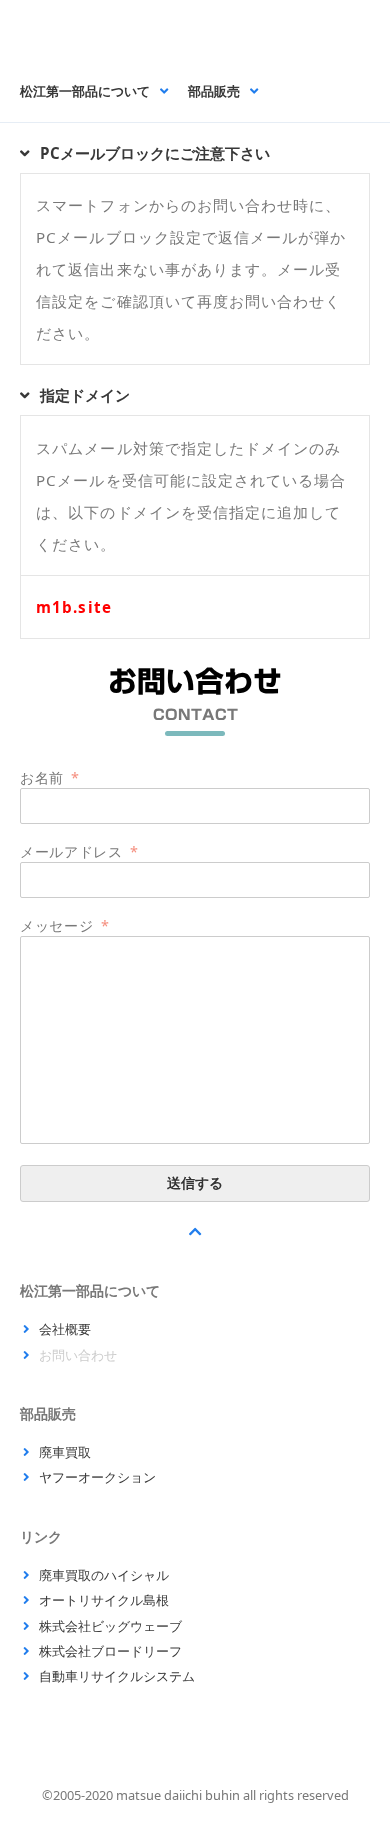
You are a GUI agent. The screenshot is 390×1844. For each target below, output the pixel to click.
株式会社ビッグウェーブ (110, 1626)
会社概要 (65, 1329)
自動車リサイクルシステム (117, 1676)
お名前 (50, 777)
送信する (195, 1183)
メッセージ (64, 925)
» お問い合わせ (129, 31)
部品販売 (214, 91)
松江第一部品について (85, 91)
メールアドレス (79, 851)
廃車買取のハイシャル (104, 1575)
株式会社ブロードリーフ (110, 1651)
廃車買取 (65, 1452)
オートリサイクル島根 (104, 1600)
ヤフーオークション (97, 1477)
